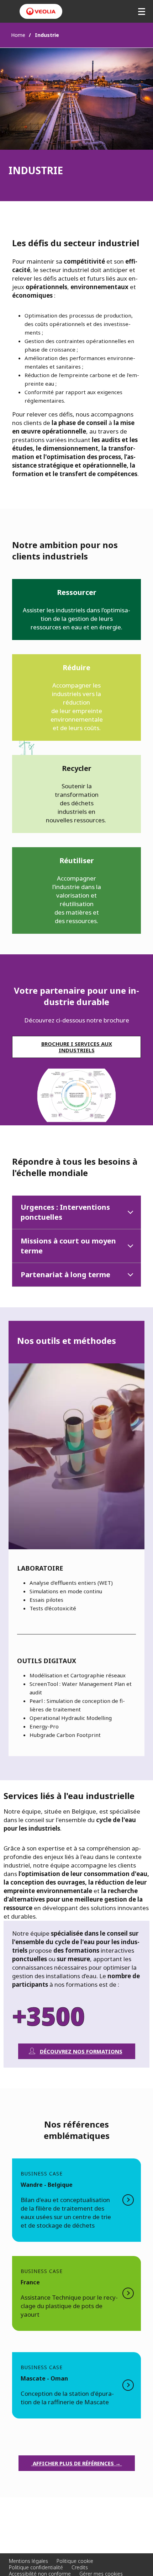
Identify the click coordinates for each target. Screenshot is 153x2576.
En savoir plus (76, 2200)
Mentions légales (28, 2561)
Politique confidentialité (36, 2567)
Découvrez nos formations (81, 2051)
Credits (80, 2567)
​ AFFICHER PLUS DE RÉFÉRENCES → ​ (77, 2463)
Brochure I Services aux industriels (77, 1047)
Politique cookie (75, 2561)
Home (18, 35)
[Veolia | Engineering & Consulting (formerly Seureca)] (41, 11)
